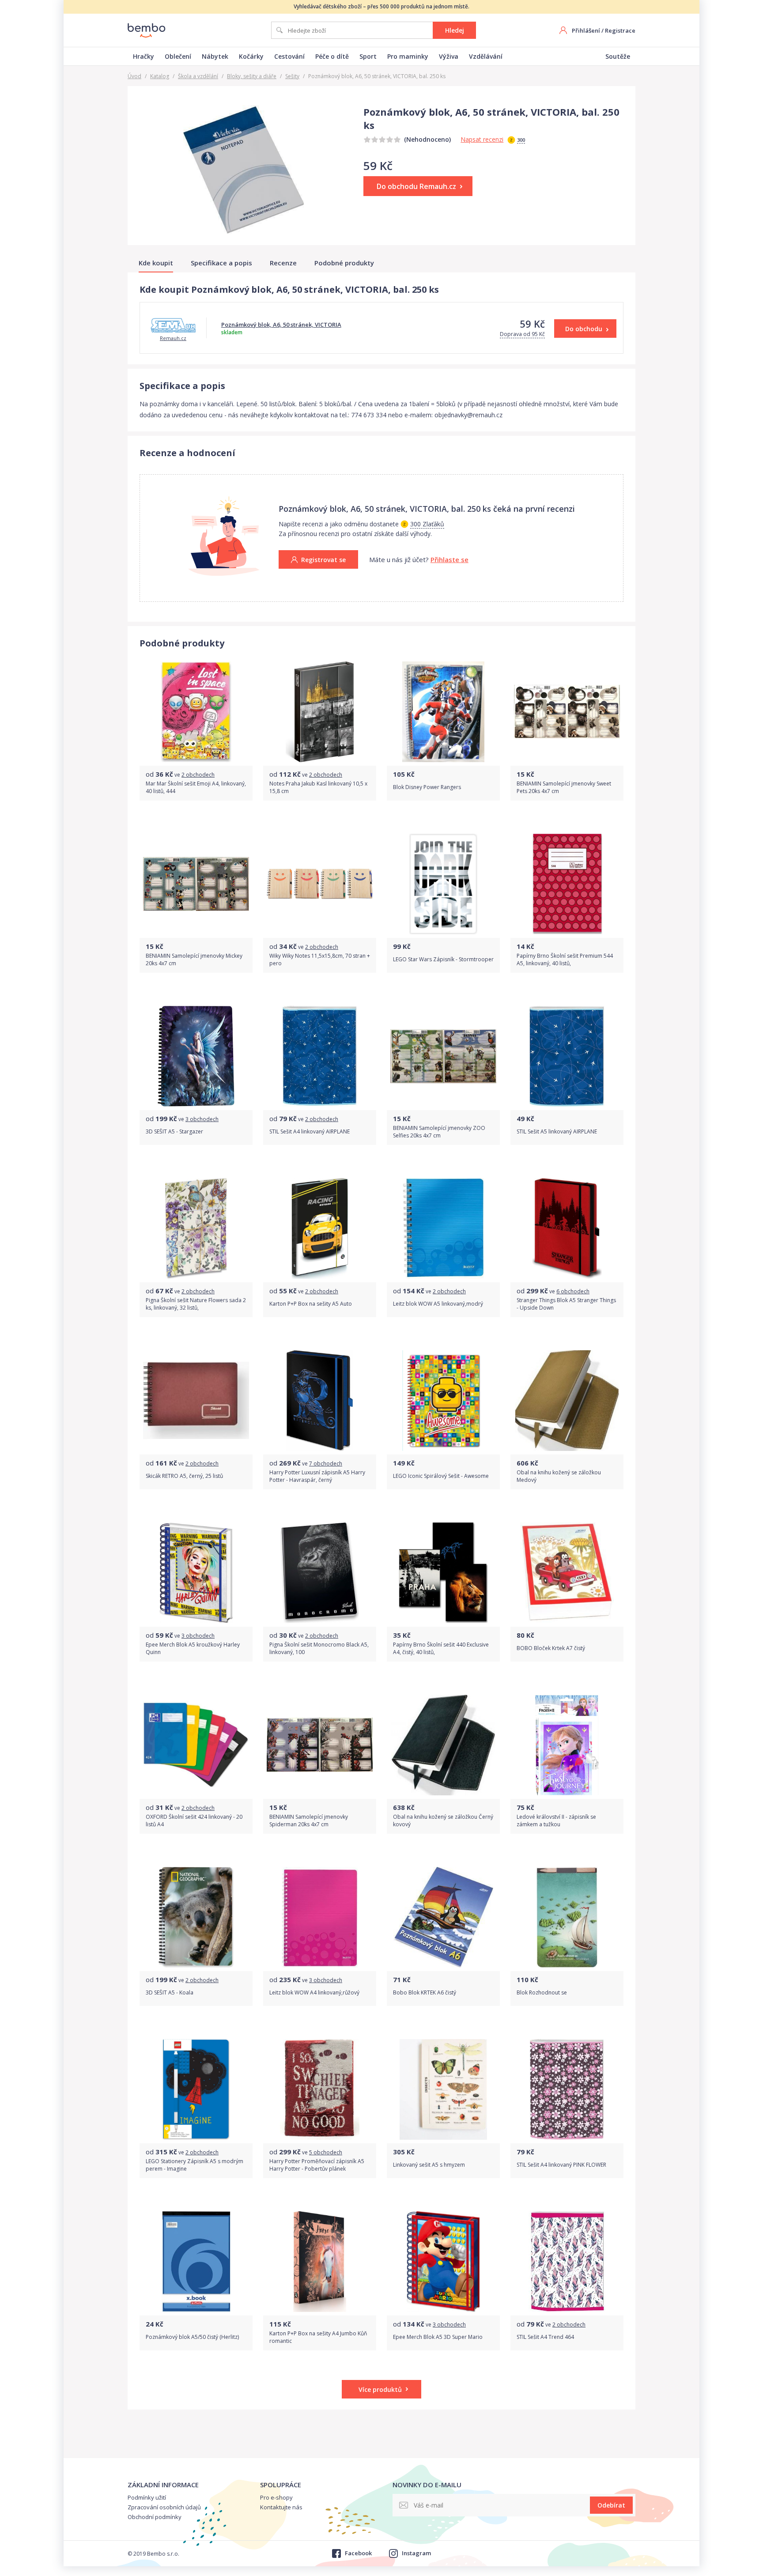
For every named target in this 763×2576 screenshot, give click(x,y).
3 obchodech (202, 1119)
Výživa (449, 56)
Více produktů (380, 2389)
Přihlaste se (449, 559)
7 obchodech (326, 1464)
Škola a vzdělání (198, 76)
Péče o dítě (332, 56)
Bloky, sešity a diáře (252, 76)
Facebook (358, 2553)
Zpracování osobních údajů (164, 2507)
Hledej (455, 30)
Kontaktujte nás (281, 2507)
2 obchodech (198, 775)
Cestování (289, 56)
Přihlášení (586, 30)
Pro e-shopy (276, 2497)
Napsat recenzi (482, 139)
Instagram (416, 2553)
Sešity (292, 76)
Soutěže (618, 56)
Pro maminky (408, 56)
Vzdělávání (486, 56)
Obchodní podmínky (155, 2517)
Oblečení (178, 56)
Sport (368, 56)
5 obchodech (326, 2152)
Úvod (134, 76)
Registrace (620, 30)
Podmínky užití (147, 2497)
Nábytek (215, 56)
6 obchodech (573, 1291)
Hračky (144, 56)
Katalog (160, 76)
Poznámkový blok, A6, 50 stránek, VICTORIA (281, 325)
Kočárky (251, 56)
